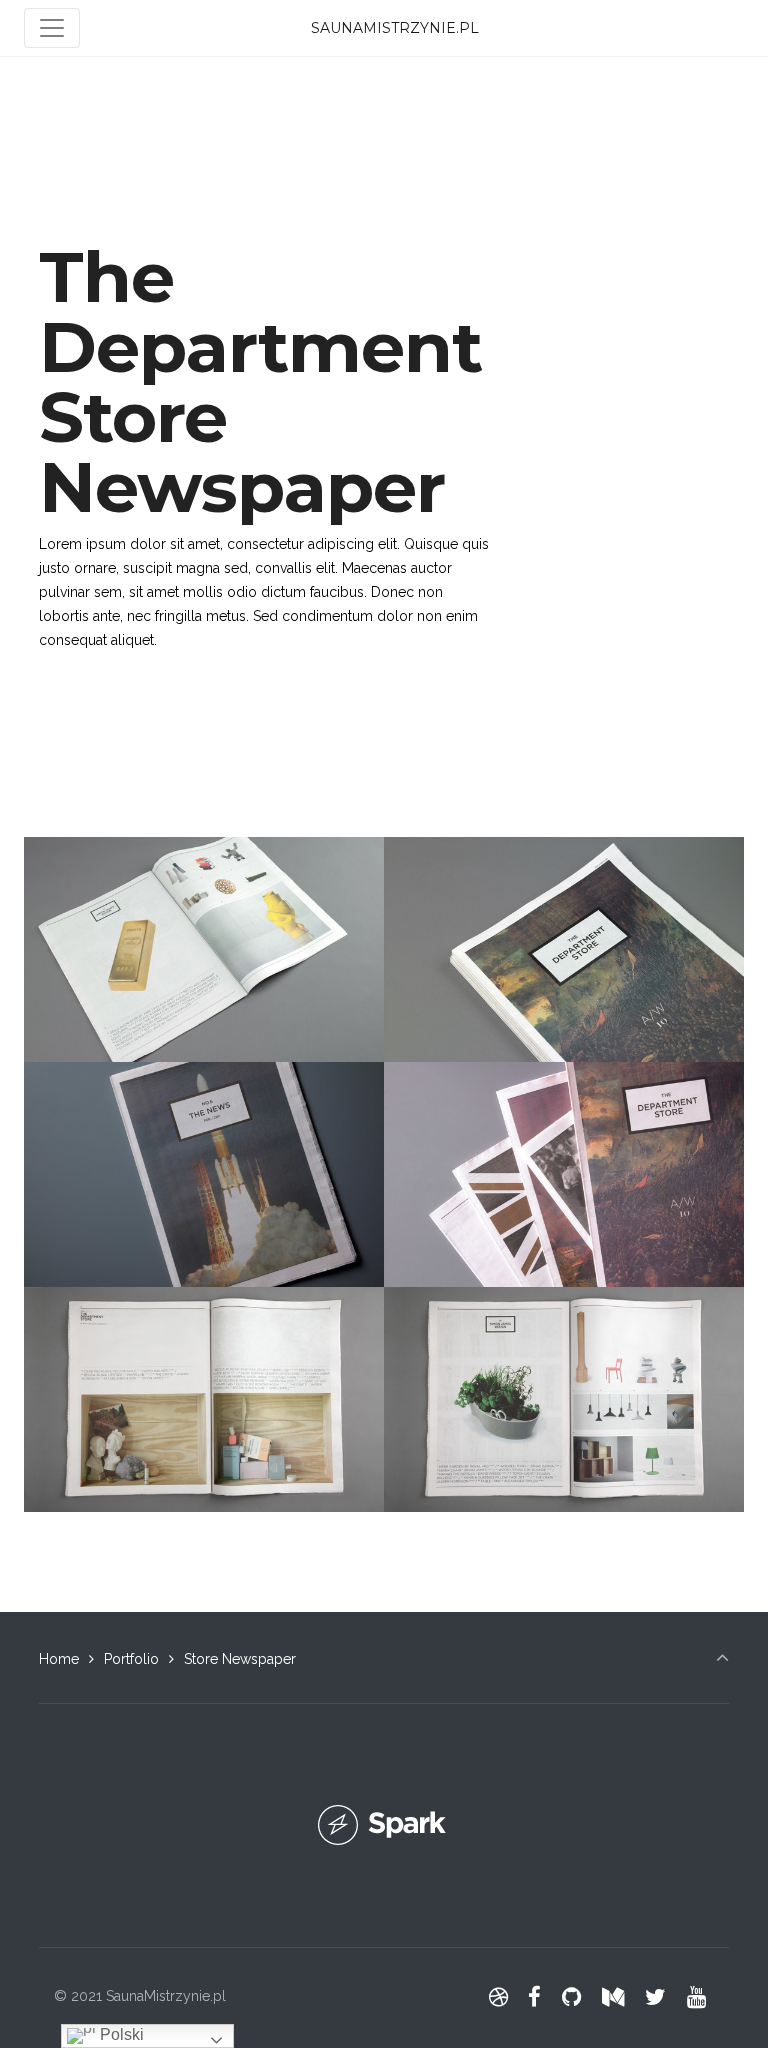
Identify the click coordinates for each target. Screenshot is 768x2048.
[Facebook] (535, 1997)
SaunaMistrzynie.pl (395, 28)
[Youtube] (696, 1997)
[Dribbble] (498, 1997)
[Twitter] (655, 1997)
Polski (120, 2034)
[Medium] (613, 1997)
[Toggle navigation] (52, 28)
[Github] (572, 1997)
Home (59, 1659)
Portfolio (131, 1659)
